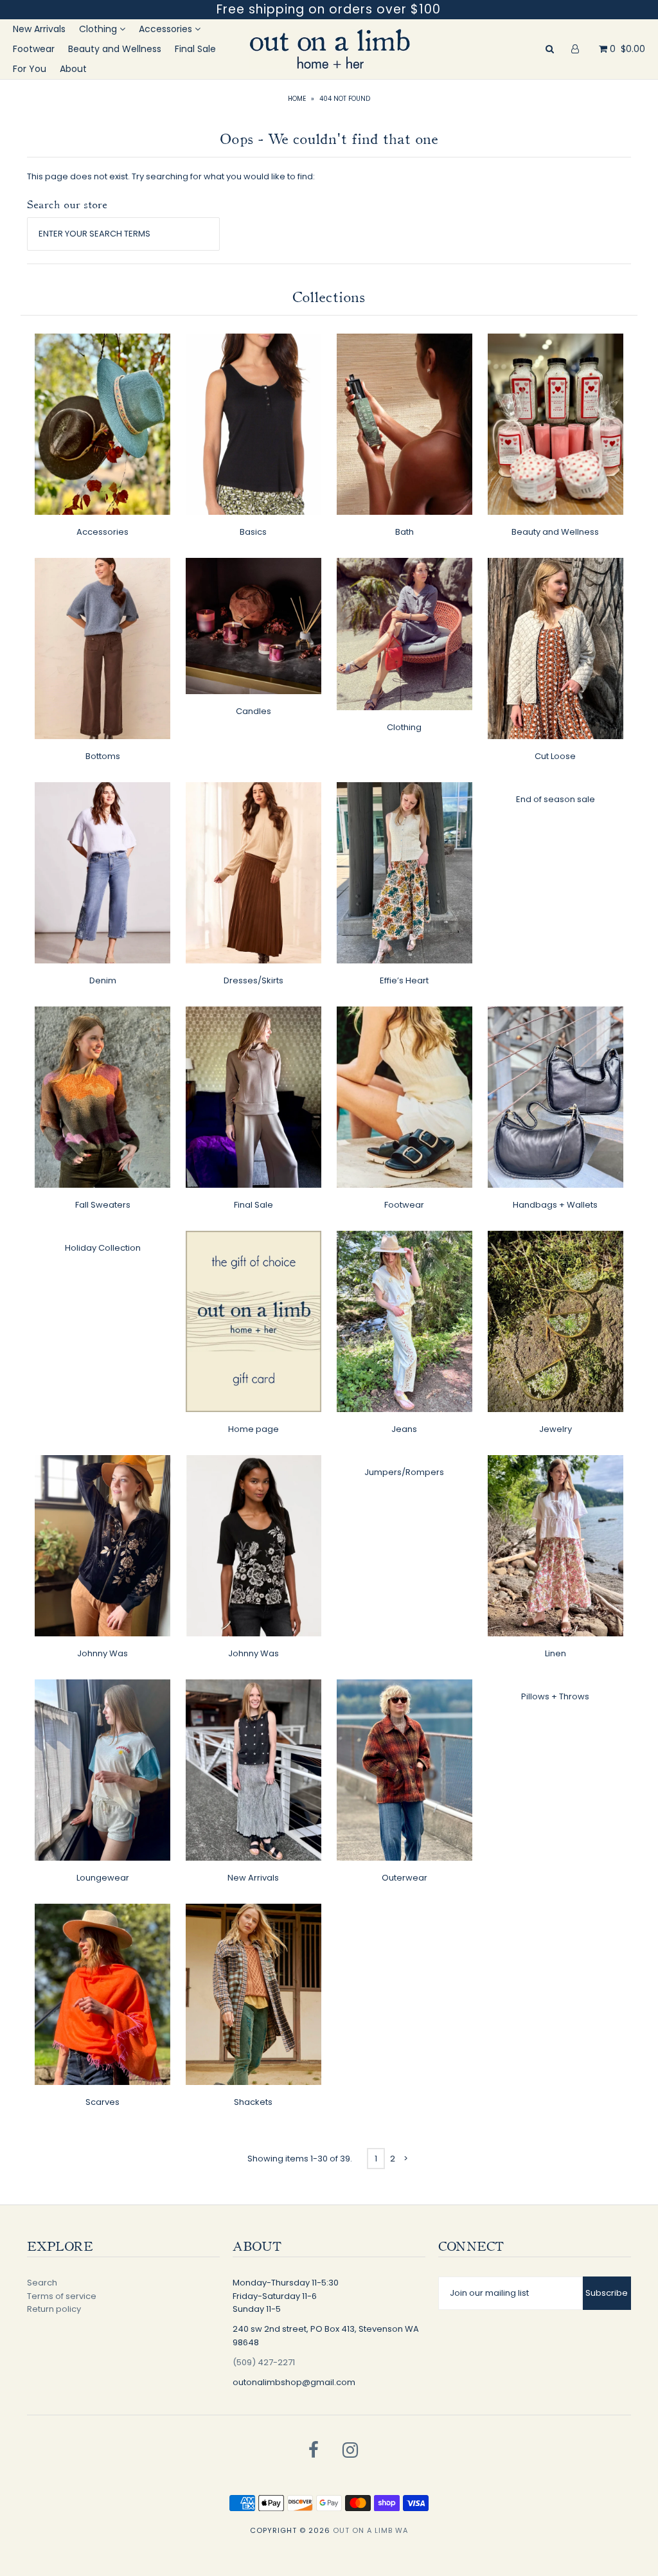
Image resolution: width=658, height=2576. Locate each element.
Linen (556, 1653)
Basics (253, 532)
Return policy (54, 2309)
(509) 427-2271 (264, 2362)
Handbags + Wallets (555, 1205)
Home (297, 99)
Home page (253, 1429)
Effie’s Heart (404, 980)
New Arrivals (39, 29)
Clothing (99, 29)
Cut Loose (555, 756)
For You (30, 69)
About (73, 69)
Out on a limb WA (370, 2530)
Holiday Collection (103, 1248)
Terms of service (62, 2296)
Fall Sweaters (103, 1205)
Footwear (34, 49)
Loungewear (103, 1878)
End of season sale (556, 799)
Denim (103, 980)
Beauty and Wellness (115, 49)
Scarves (102, 2102)
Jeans (404, 1429)
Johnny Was (102, 1653)
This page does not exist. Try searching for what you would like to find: (171, 176)
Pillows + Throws (555, 1696)
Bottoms (103, 756)
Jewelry (556, 1429)
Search (42, 2283)
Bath (405, 532)
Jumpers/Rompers (404, 1472)
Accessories (167, 29)
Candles (253, 711)
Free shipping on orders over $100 (329, 9)
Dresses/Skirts (253, 980)
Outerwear (405, 1878)
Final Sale (195, 49)
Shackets (253, 2102)
